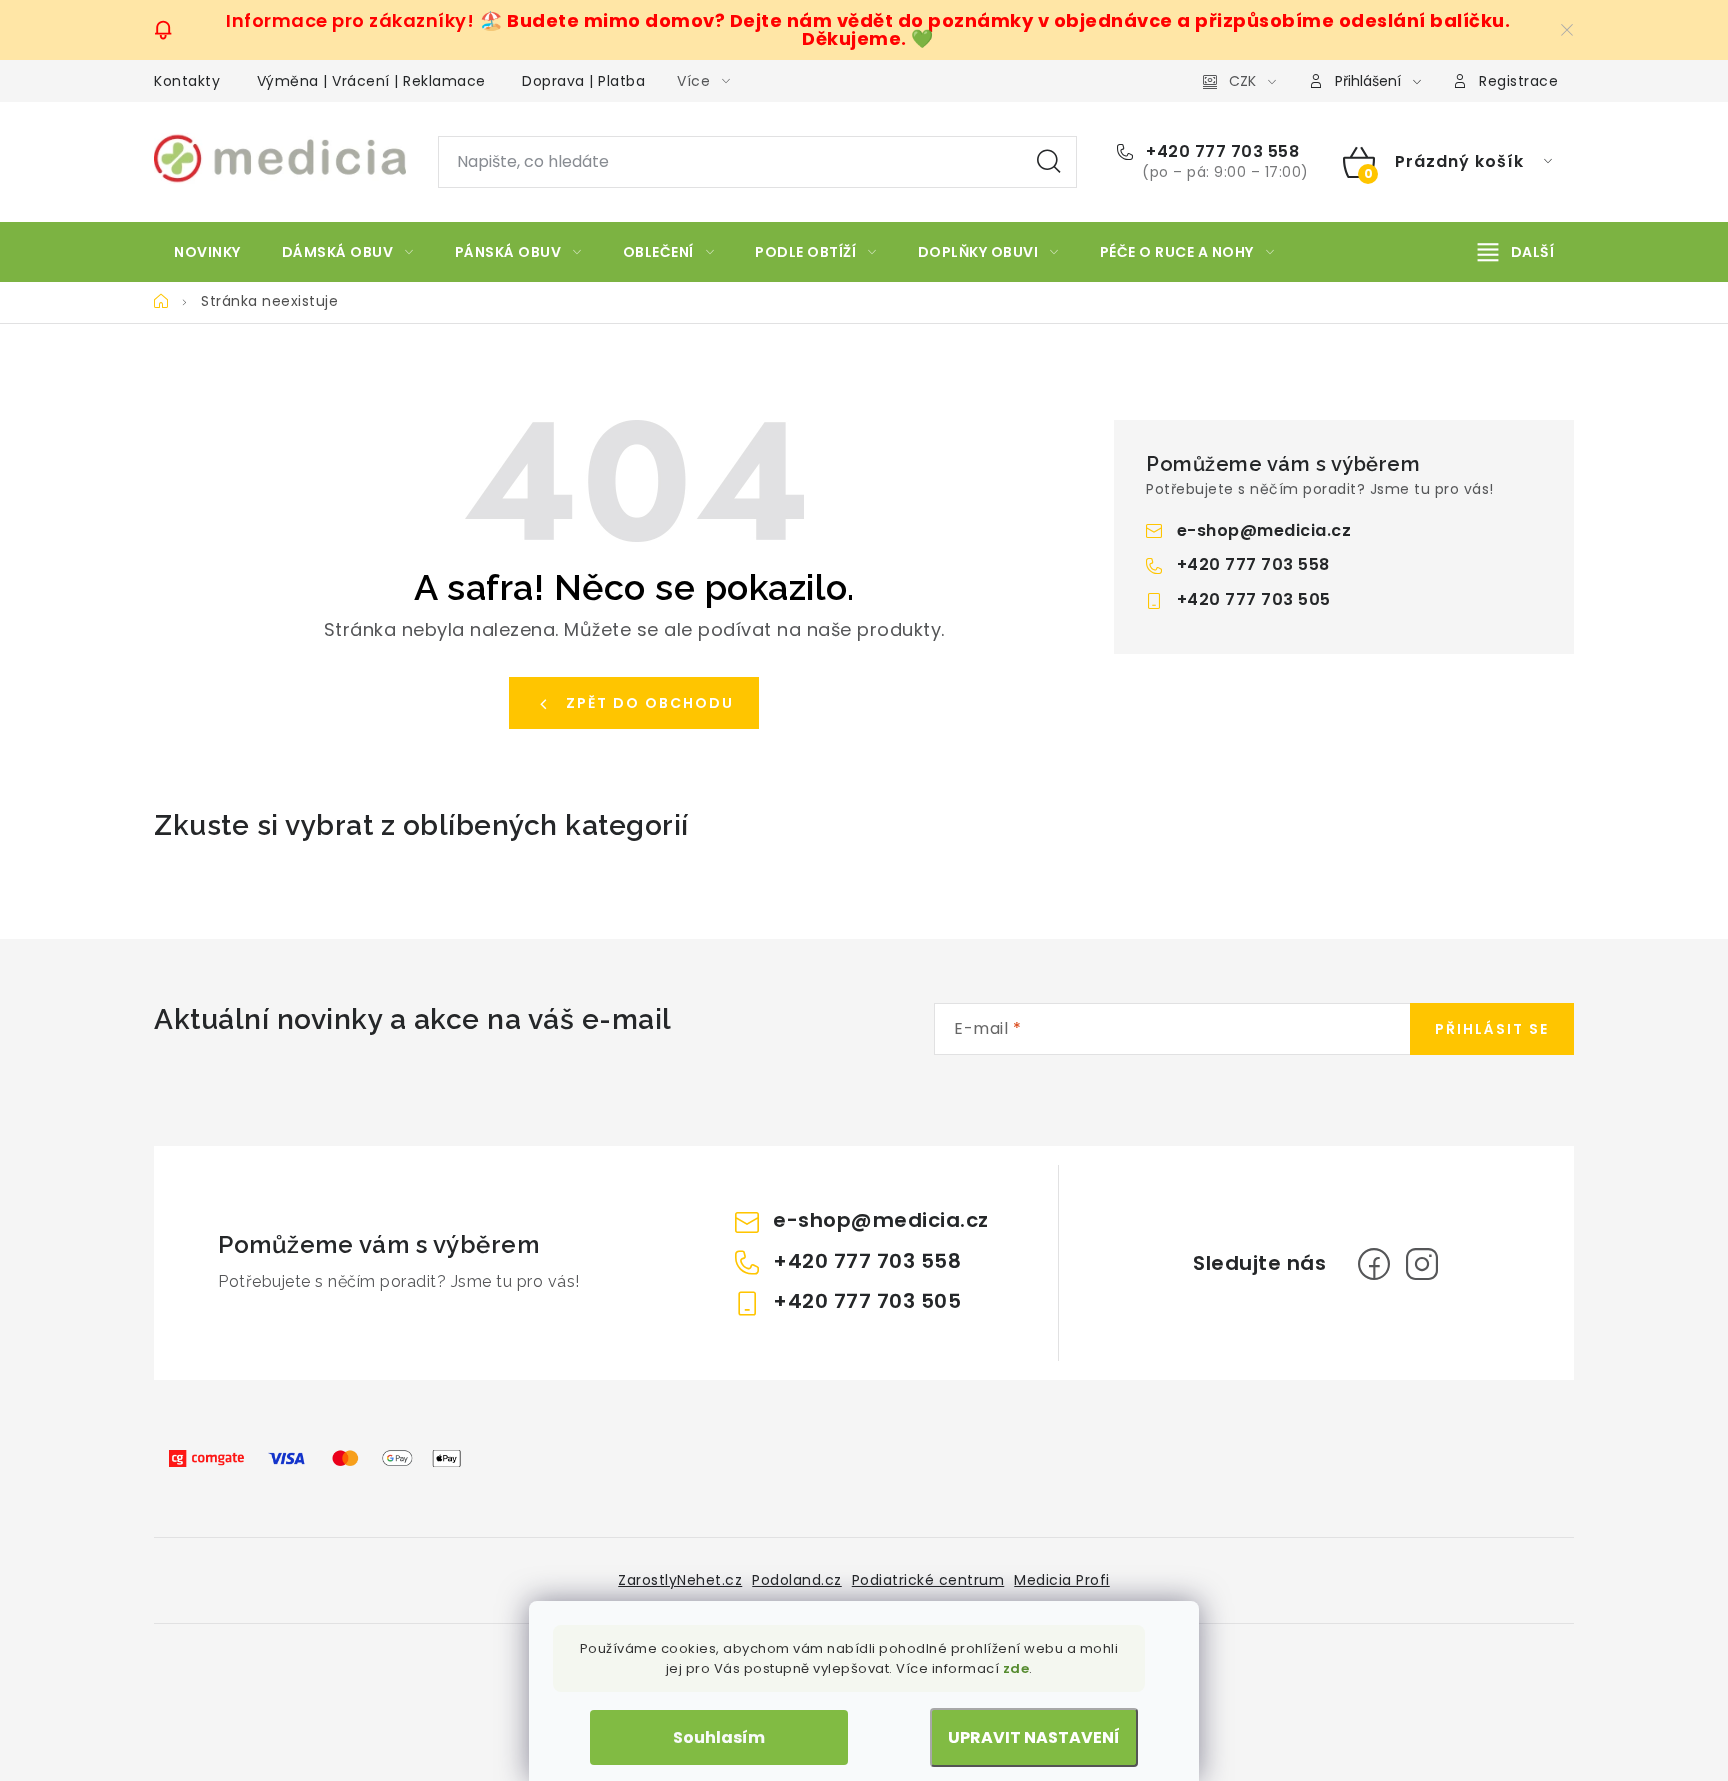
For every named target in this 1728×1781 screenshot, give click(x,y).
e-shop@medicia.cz (1264, 530)
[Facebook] (1374, 1264)
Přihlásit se (1492, 1029)
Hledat (1049, 162)
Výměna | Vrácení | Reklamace (371, 81)
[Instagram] (1422, 1264)
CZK (1242, 81)
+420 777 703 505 (1254, 599)
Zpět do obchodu (650, 703)
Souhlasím (719, 1737)
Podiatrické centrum (928, 1580)
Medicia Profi (1062, 1580)
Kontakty (187, 81)
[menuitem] (207, 252)
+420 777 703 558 (1220, 152)
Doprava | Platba (583, 81)
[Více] (1516, 252)
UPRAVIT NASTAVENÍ (1034, 1737)
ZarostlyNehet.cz (680, 1580)
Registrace (1518, 81)
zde (1016, 1668)
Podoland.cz (797, 1580)
